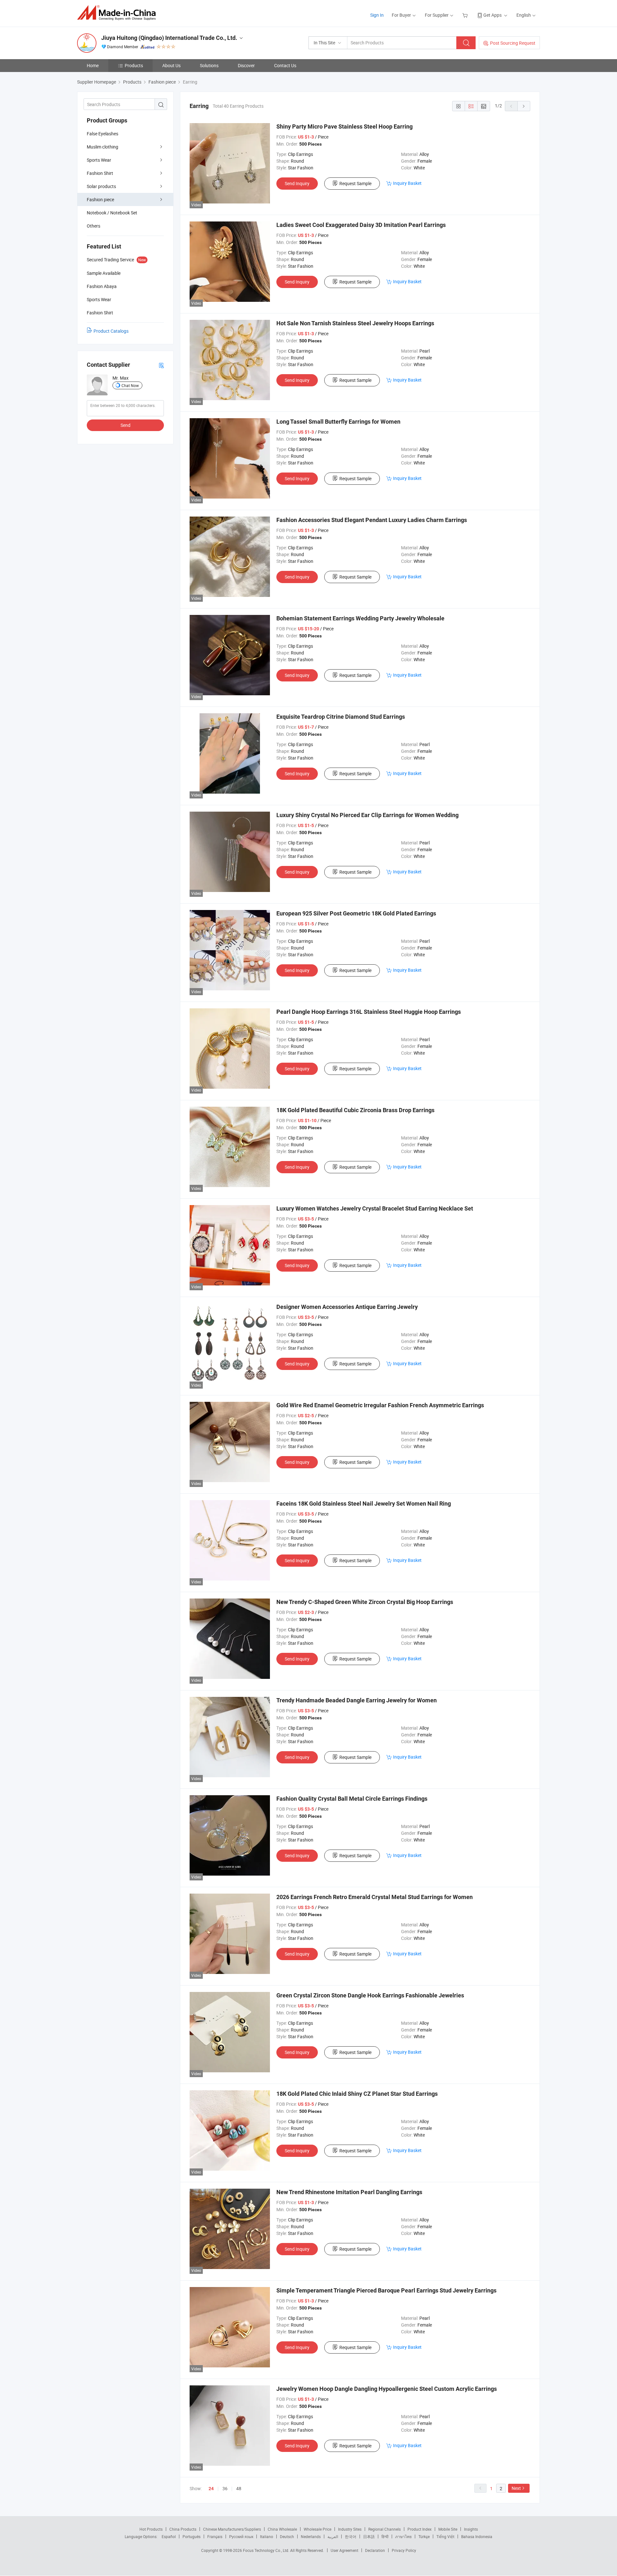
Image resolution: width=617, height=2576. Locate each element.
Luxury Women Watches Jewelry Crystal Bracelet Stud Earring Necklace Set (375, 1208)
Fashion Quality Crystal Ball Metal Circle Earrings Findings (352, 1799)
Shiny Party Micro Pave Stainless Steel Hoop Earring (344, 126)
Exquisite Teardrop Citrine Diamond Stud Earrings (341, 717)
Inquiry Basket (407, 183)
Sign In (377, 15)
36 (225, 2488)
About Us (171, 65)
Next (516, 2488)
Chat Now (130, 385)
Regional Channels (385, 2529)
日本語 (369, 2536)
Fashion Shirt (100, 173)
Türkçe (424, 2536)
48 (239, 2488)
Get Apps (492, 15)
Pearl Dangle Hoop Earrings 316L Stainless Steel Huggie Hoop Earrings (369, 1012)
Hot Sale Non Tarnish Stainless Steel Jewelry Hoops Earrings (355, 323)
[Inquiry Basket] (466, 15)
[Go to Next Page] (524, 106)
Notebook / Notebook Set (112, 213)
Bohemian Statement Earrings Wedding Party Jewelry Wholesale (360, 618)
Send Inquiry (297, 183)
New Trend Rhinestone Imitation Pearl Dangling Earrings (349, 2192)
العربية (333, 2536)
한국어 (351, 2536)
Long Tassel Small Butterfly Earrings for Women (338, 422)
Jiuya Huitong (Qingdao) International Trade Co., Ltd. (169, 38)
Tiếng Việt (445, 2536)
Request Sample (355, 183)
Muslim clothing (103, 147)
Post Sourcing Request (513, 43)
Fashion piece (100, 199)
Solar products (101, 186)
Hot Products (151, 2529)
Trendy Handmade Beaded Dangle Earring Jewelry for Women (357, 1700)
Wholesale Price (317, 2529)
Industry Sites (350, 2529)
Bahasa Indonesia (477, 2536)
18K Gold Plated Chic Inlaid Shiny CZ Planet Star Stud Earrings (357, 2094)
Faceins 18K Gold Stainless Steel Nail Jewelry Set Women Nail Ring (364, 1504)
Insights (471, 2529)
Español (169, 2536)
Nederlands (311, 2536)
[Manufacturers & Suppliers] (118, 13)
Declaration (375, 2550)
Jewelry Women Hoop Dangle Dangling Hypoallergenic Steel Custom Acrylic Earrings (387, 2389)
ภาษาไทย (403, 2536)
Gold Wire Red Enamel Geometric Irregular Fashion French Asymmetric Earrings (380, 1405)
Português (192, 2536)
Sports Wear (99, 160)
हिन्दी (385, 2536)
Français (215, 2536)
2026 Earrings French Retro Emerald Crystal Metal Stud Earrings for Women (375, 1897)
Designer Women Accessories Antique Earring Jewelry (347, 1307)
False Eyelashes (103, 134)
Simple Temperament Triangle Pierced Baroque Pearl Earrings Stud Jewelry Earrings (386, 2290)
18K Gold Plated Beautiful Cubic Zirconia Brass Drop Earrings (355, 1110)
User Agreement (344, 2550)
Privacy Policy (404, 2550)
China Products (183, 2529)
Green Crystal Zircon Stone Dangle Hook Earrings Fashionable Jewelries (370, 1995)
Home (93, 65)
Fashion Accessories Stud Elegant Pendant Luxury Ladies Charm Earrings (372, 520)
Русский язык (241, 2536)
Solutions (209, 65)
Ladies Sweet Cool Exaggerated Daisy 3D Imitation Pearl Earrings (361, 225)
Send (125, 425)
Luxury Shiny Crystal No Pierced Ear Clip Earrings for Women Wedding (367, 815)
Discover (246, 65)
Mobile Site (448, 2529)
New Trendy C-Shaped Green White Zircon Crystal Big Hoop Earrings (365, 1602)
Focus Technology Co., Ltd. (267, 2550)
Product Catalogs (111, 331)
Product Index (420, 2529)
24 (211, 2489)
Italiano (267, 2536)
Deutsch (287, 2536)
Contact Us (285, 65)
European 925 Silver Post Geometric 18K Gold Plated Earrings (356, 913)
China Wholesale (282, 2529)
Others (94, 226)
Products (134, 65)
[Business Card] (161, 365)
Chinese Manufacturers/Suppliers (232, 2529)
